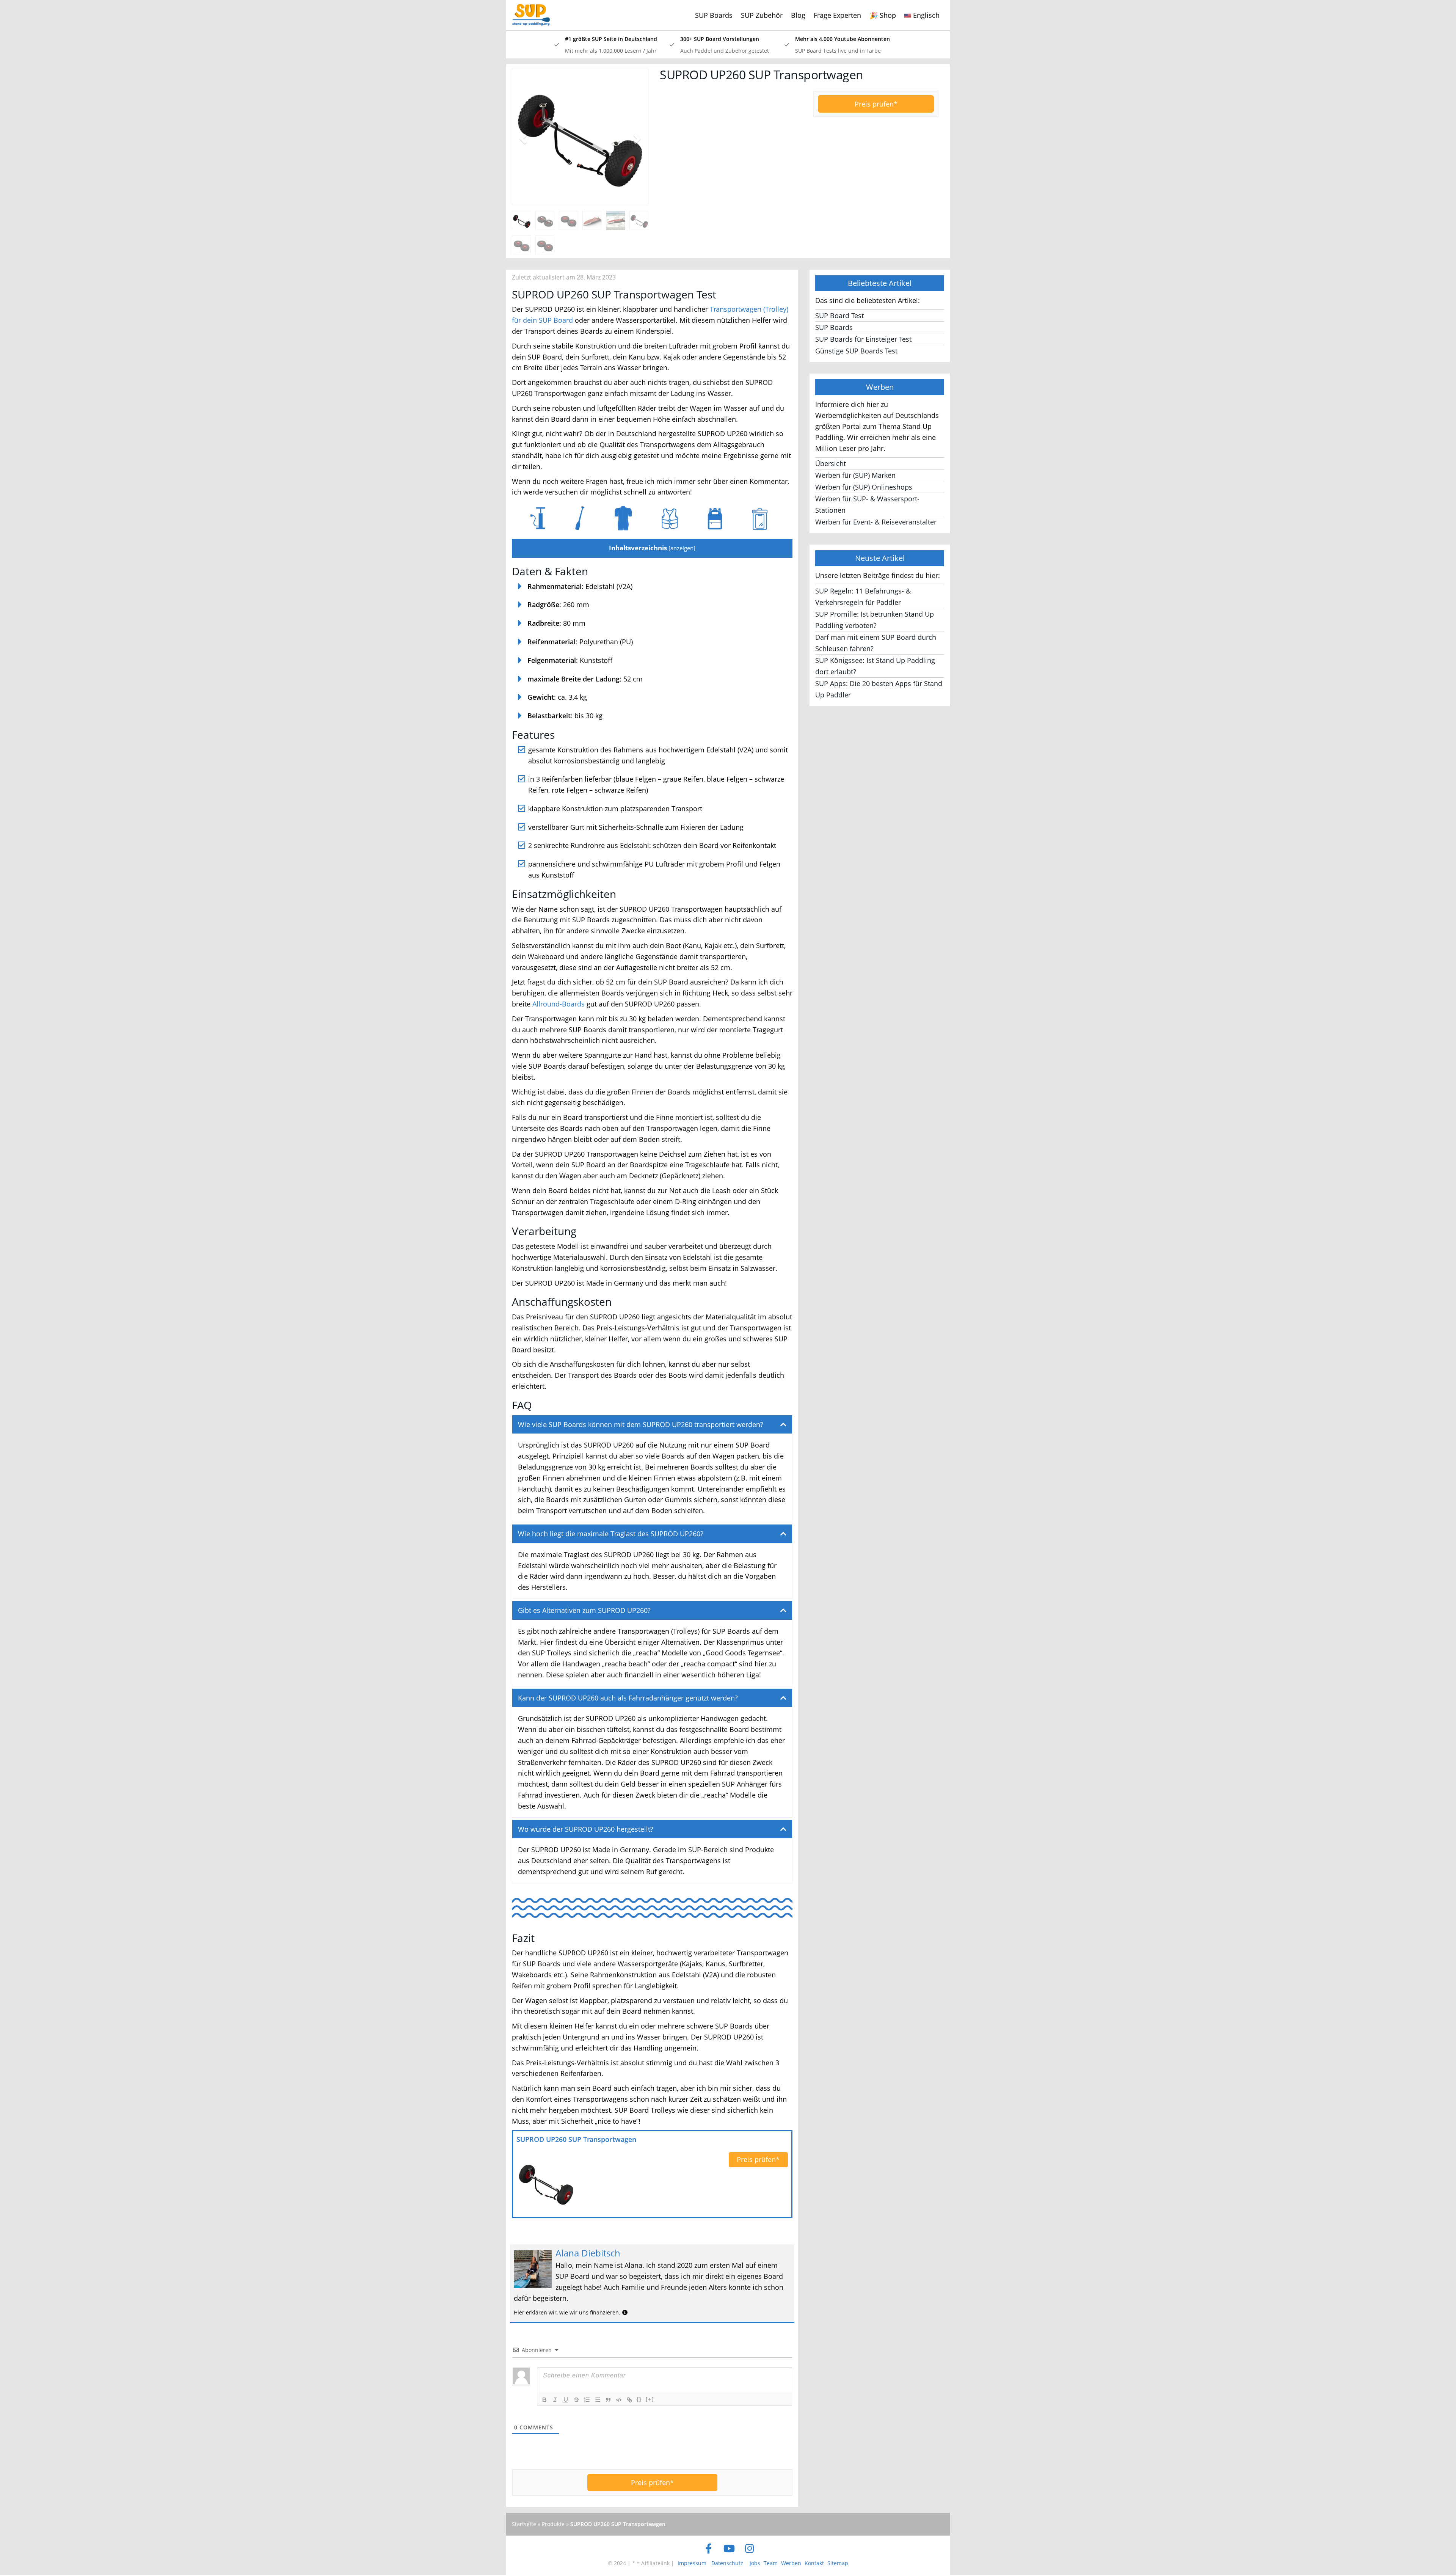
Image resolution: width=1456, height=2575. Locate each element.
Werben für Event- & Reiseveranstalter (876, 522)
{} (639, 2399)
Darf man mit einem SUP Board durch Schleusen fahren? (876, 643)
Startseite (524, 2524)
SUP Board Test (839, 316)
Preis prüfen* (876, 104)
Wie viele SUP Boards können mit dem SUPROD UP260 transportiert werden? (641, 1424)
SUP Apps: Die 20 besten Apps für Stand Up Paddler (879, 689)
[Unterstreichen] (566, 2400)
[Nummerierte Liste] (587, 2400)
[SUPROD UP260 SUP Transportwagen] (546, 2183)
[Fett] (544, 2400)
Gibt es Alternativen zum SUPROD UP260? (584, 1610)
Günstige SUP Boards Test (856, 351)
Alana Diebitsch (588, 2253)
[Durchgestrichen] (576, 2400)
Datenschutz (727, 2563)
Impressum (692, 2563)
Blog (798, 15)
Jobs (755, 2563)
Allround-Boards (559, 1004)
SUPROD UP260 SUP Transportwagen (576, 2139)
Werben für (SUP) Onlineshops (864, 487)
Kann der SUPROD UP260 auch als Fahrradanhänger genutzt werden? (628, 1698)
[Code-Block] (619, 2400)
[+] (650, 2399)
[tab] (652, 1425)
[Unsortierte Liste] (598, 2400)
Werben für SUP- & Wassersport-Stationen (867, 504)
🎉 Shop (883, 15)
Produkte (553, 2524)
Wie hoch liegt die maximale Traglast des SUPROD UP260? (611, 1534)
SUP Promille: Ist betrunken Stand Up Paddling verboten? (875, 620)
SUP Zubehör (762, 15)
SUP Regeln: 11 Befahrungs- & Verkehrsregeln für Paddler (863, 597)
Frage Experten (837, 15)
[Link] (629, 2400)
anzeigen (682, 548)
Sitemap (838, 2563)
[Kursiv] (555, 2400)
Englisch (925, 15)
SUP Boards (714, 15)
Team (771, 2563)
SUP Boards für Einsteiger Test (863, 339)
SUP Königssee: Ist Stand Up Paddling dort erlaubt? (875, 666)
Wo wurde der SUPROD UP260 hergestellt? (586, 1829)
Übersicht (831, 463)
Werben (791, 2563)
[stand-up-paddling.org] (528, 9)
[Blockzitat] (608, 2400)
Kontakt (814, 2563)
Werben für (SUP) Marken (855, 475)
